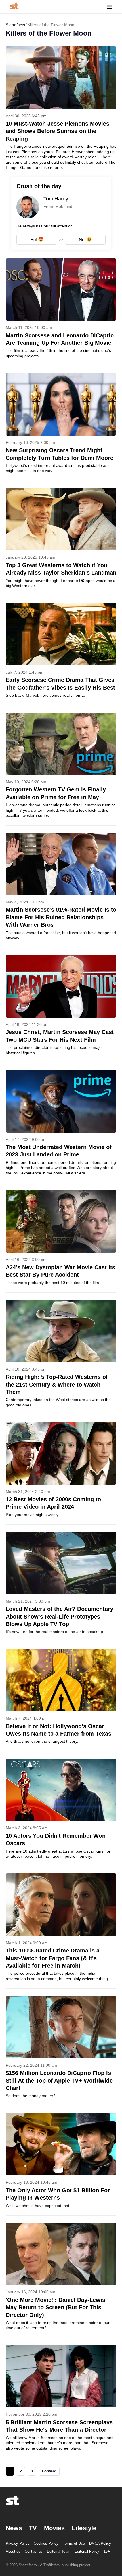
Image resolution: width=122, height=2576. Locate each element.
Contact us (34, 2551)
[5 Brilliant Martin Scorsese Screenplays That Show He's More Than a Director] (61, 2401)
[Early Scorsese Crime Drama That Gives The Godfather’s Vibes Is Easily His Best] (61, 654)
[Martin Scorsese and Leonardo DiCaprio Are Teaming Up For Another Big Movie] (61, 312)
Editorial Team (59, 2551)
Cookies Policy (46, 2543)
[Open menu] (110, 7)
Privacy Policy (18, 2543)
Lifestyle (84, 2528)
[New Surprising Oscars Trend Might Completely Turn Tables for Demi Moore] (61, 427)
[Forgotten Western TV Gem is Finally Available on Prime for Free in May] (61, 769)
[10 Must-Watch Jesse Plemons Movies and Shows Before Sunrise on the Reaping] (61, 108)
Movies (54, 2528)
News (14, 2528)
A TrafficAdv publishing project (65, 2565)
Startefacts (15, 25)
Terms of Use (74, 2543)
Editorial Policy (87, 2551)
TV (33, 2528)
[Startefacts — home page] (14, 7)
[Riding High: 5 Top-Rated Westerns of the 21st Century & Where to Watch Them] (61, 1357)
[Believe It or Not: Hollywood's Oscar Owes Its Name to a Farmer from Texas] (61, 1700)
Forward (49, 2471)
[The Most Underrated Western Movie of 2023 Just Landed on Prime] (61, 1126)
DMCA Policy (100, 2543)
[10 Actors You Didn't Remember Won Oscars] (61, 1812)
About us (13, 2551)
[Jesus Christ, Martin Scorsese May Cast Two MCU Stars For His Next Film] (61, 1009)
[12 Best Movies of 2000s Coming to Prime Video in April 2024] (61, 1473)
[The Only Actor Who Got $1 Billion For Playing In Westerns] (61, 2164)
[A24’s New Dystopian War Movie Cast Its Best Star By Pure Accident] (61, 1241)
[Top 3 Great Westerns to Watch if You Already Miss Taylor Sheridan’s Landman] (61, 542)
